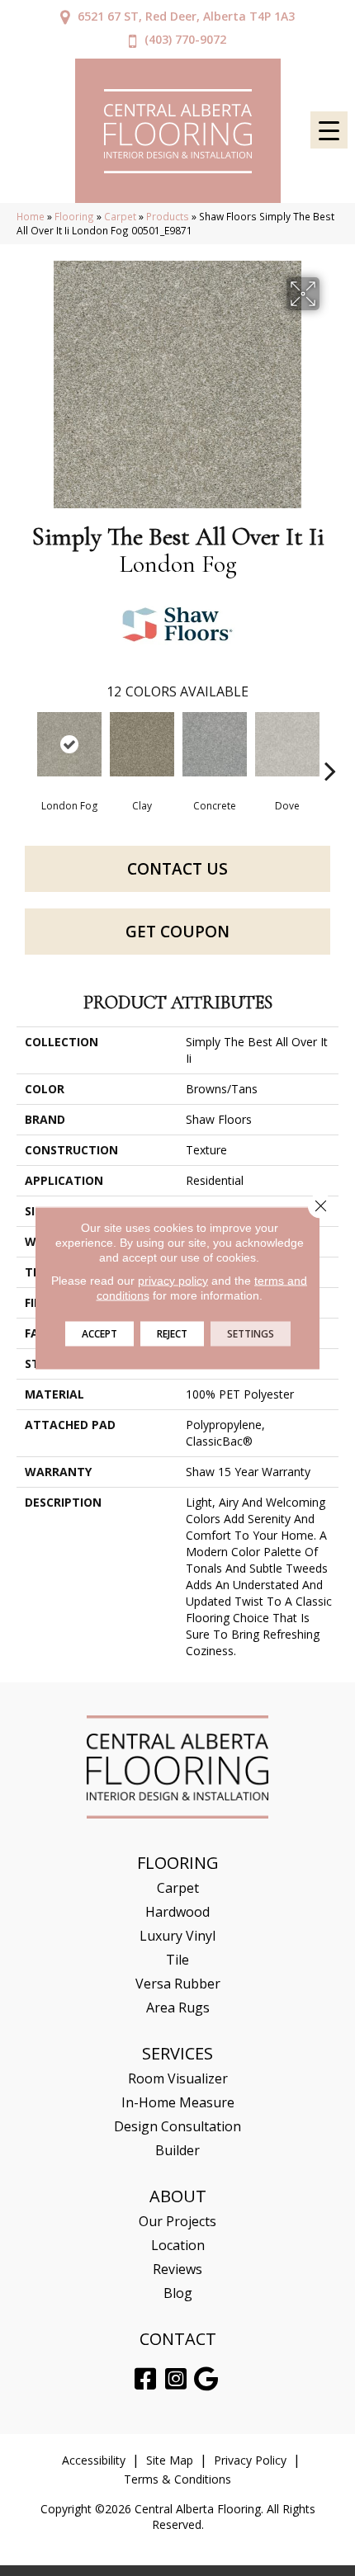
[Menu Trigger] (329, 130)
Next (330, 746)
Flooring (74, 216)
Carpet (120, 216)
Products (168, 216)
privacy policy (173, 1281)
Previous (25, 746)
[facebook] (145, 2379)
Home (31, 216)
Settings (251, 1334)
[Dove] (287, 744)
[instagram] (176, 2379)
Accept (99, 1334)
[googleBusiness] (206, 2379)
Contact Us (177, 869)
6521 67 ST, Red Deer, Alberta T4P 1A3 (186, 16)
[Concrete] (215, 744)
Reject (172, 1334)
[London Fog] (69, 744)
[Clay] (142, 744)
